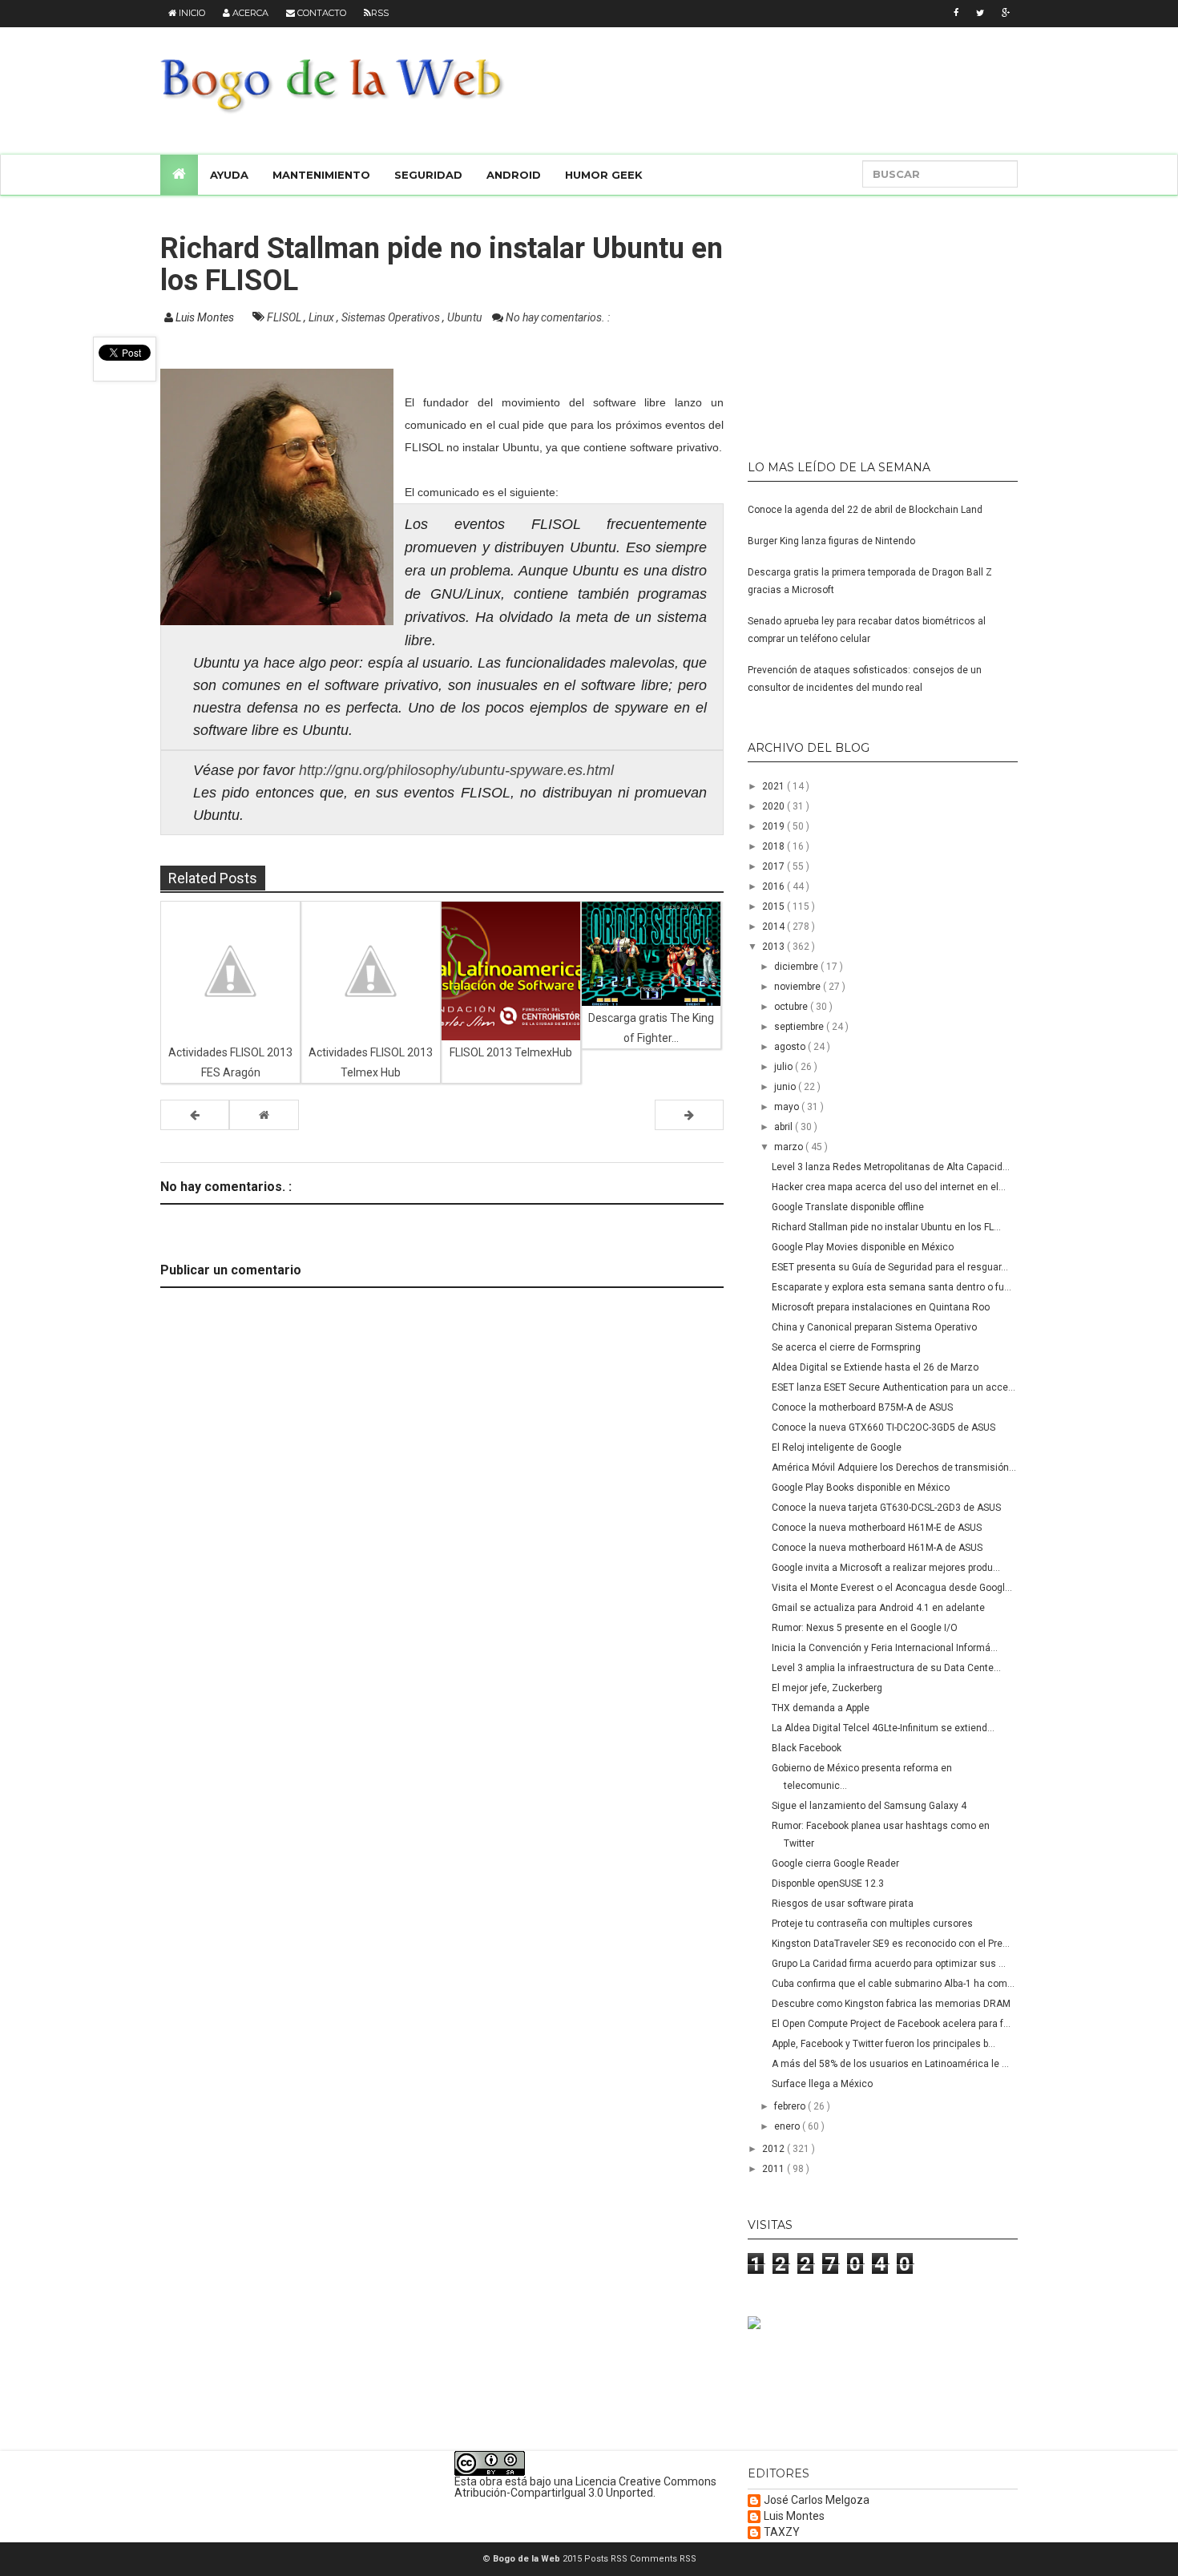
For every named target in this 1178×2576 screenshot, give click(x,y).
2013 (775, 947)
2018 (775, 846)
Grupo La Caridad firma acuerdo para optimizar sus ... (889, 1964)
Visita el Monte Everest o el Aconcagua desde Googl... (892, 1588)
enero (788, 2126)
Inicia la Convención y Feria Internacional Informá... (885, 1648)
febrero (791, 2106)
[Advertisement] (848, 321)
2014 (775, 927)
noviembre (799, 987)
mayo (788, 1107)
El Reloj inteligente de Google (837, 1447)
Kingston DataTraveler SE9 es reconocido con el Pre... (891, 1944)
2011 (775, 2169)
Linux (323, 317)
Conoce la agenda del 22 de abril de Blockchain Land (865, 510)
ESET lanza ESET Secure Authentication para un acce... (894, 1387)
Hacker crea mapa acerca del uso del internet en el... (889, 1187)
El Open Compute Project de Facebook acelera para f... (891, 2024)
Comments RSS (663, 2559)
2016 (775, 886)
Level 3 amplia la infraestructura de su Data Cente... (886, 1668)
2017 (775, 866)
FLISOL (285, 317)
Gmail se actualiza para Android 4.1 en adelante (878, 1608)
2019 (775, 826)
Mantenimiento (321, 175)
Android (514, 175)
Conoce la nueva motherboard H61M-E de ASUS (877, 1528)
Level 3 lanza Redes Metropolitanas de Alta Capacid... (891, 1167)
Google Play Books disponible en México (861, 1488)
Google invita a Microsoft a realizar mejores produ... (886, 1568)
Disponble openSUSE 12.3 (828, 1884)
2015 (775, 906)
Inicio (191, 13)
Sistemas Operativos (392, 317)
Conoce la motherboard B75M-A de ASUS (862, 1407)
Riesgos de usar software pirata (843, 1904)
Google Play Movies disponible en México (863, 1247)
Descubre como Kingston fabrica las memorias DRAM (891, 2004)
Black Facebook (807, 1748)
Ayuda (229, 175)
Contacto (321, 13)
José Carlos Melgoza (817, 2500)
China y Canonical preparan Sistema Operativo (874, 1327)
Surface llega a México (822, 2084)
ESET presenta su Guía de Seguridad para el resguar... (890, 1267)
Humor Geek (604, 175)
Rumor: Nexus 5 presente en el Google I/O (865, 1628)
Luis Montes (794, 2516)
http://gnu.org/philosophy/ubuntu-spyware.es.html (456, 770)
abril (785, 1127)
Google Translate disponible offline (848, 1207)
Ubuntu (466, 317)
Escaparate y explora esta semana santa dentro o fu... (892, 1287)
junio (786, 1087)
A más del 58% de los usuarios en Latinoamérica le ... (890, 2064)
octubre (792, 1007)
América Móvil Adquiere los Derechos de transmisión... (894, 1468)
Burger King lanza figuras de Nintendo (831, 541)
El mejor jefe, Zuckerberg (827, 1688)
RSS (380, 13)
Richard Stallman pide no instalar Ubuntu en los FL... (886, 1227)
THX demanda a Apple (821, 1708)
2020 (775, 806)
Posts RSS (607, 2559)
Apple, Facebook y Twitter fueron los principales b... (883, 2044)
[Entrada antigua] (689, 1115)
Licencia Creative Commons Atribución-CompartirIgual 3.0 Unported (585, 2487)
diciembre (797, 967)
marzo (790, 1147)
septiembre (800, 1027)
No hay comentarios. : (558, 317)
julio (785, 1067)
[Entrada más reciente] (195, 1115)
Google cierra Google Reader (835, 1863)
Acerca (249, 13)
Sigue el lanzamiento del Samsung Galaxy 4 (869, 1806)
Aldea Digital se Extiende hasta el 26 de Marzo (875, 1367)
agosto (791, 1047)
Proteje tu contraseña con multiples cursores (872, 1924)
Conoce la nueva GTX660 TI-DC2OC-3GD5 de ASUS (883, 1427)
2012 (775, 2149)
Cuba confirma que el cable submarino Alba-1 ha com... (893, 1984)
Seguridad (428, 175)
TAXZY (782, 2532)
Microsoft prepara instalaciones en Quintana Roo (881, 1307)
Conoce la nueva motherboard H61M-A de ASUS (877, 1548)
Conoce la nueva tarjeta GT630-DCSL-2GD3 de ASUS (886, 1508)
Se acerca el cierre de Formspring (846, 1347)
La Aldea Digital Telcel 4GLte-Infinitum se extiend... (883, 1728)
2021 (775, 786)
